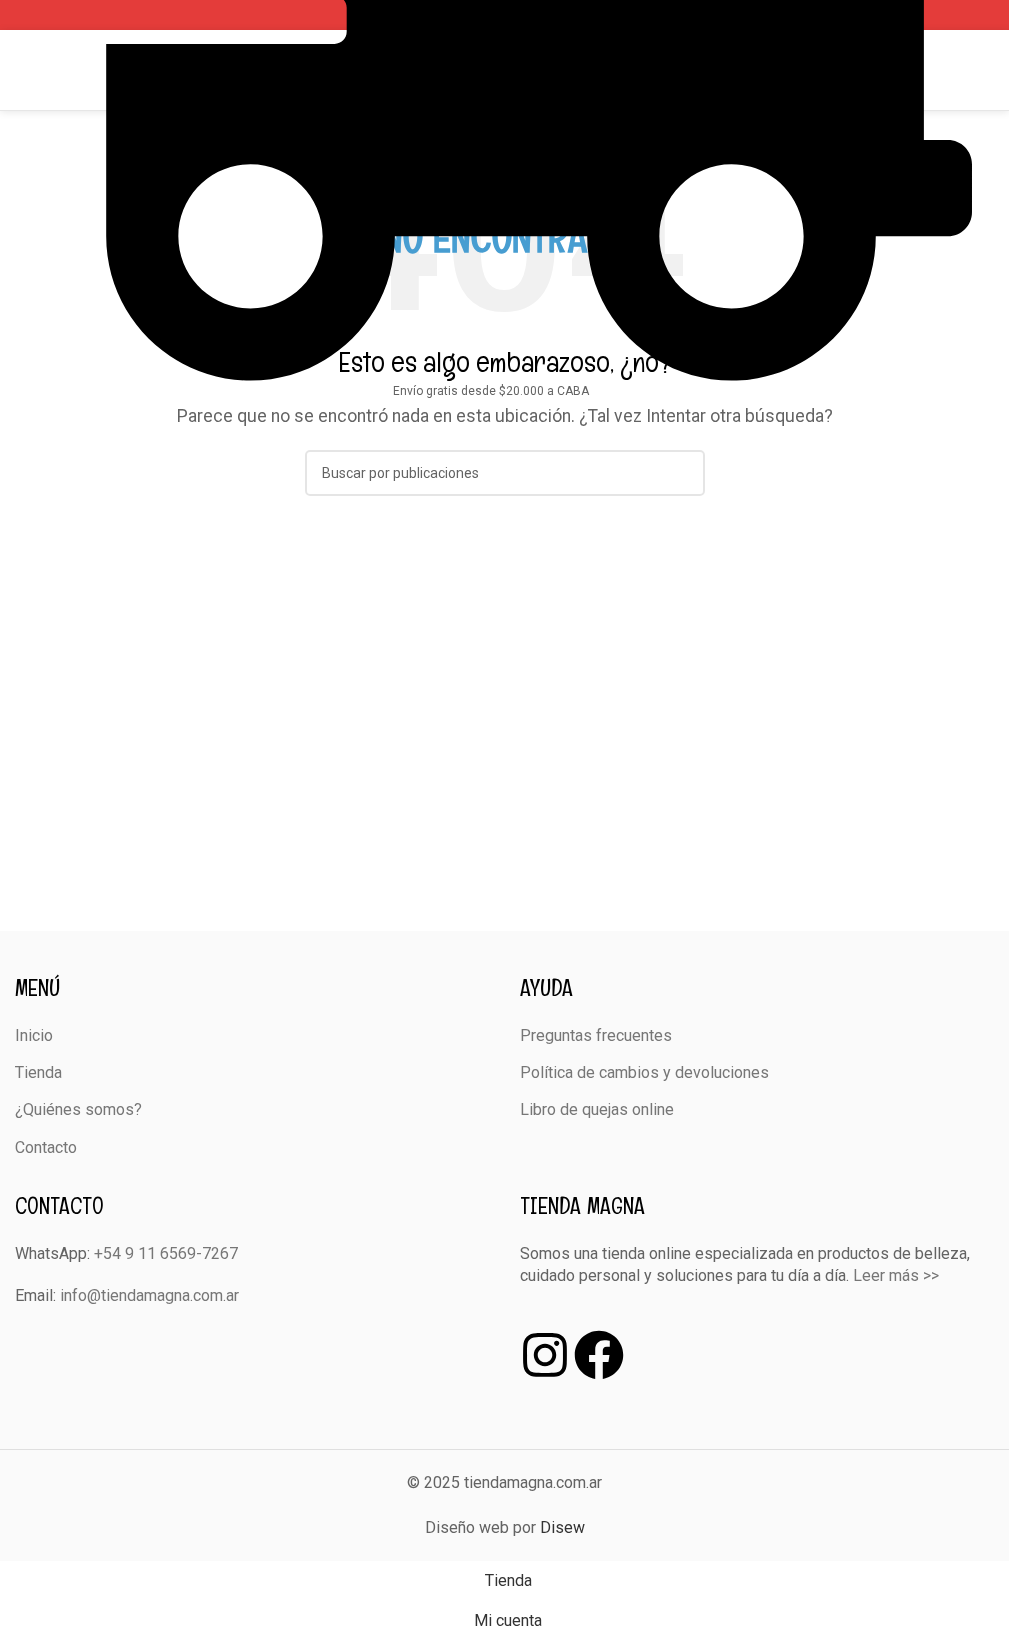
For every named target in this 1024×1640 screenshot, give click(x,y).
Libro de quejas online (597, 1109)
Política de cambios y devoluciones (644, 1072)
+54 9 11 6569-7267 (166, 1253)
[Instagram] (545, 1355)
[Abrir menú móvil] (23, 70)
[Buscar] (986, 70)
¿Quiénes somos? (78, 1109)
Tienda (38, 1072)
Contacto (46, 1147)
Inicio (34, 1035)
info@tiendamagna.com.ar (149, 1295)
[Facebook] (599, 1355)
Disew (562, 1527)
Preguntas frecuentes (596, 1035)
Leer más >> (896, 1275)
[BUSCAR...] (682, 473)
